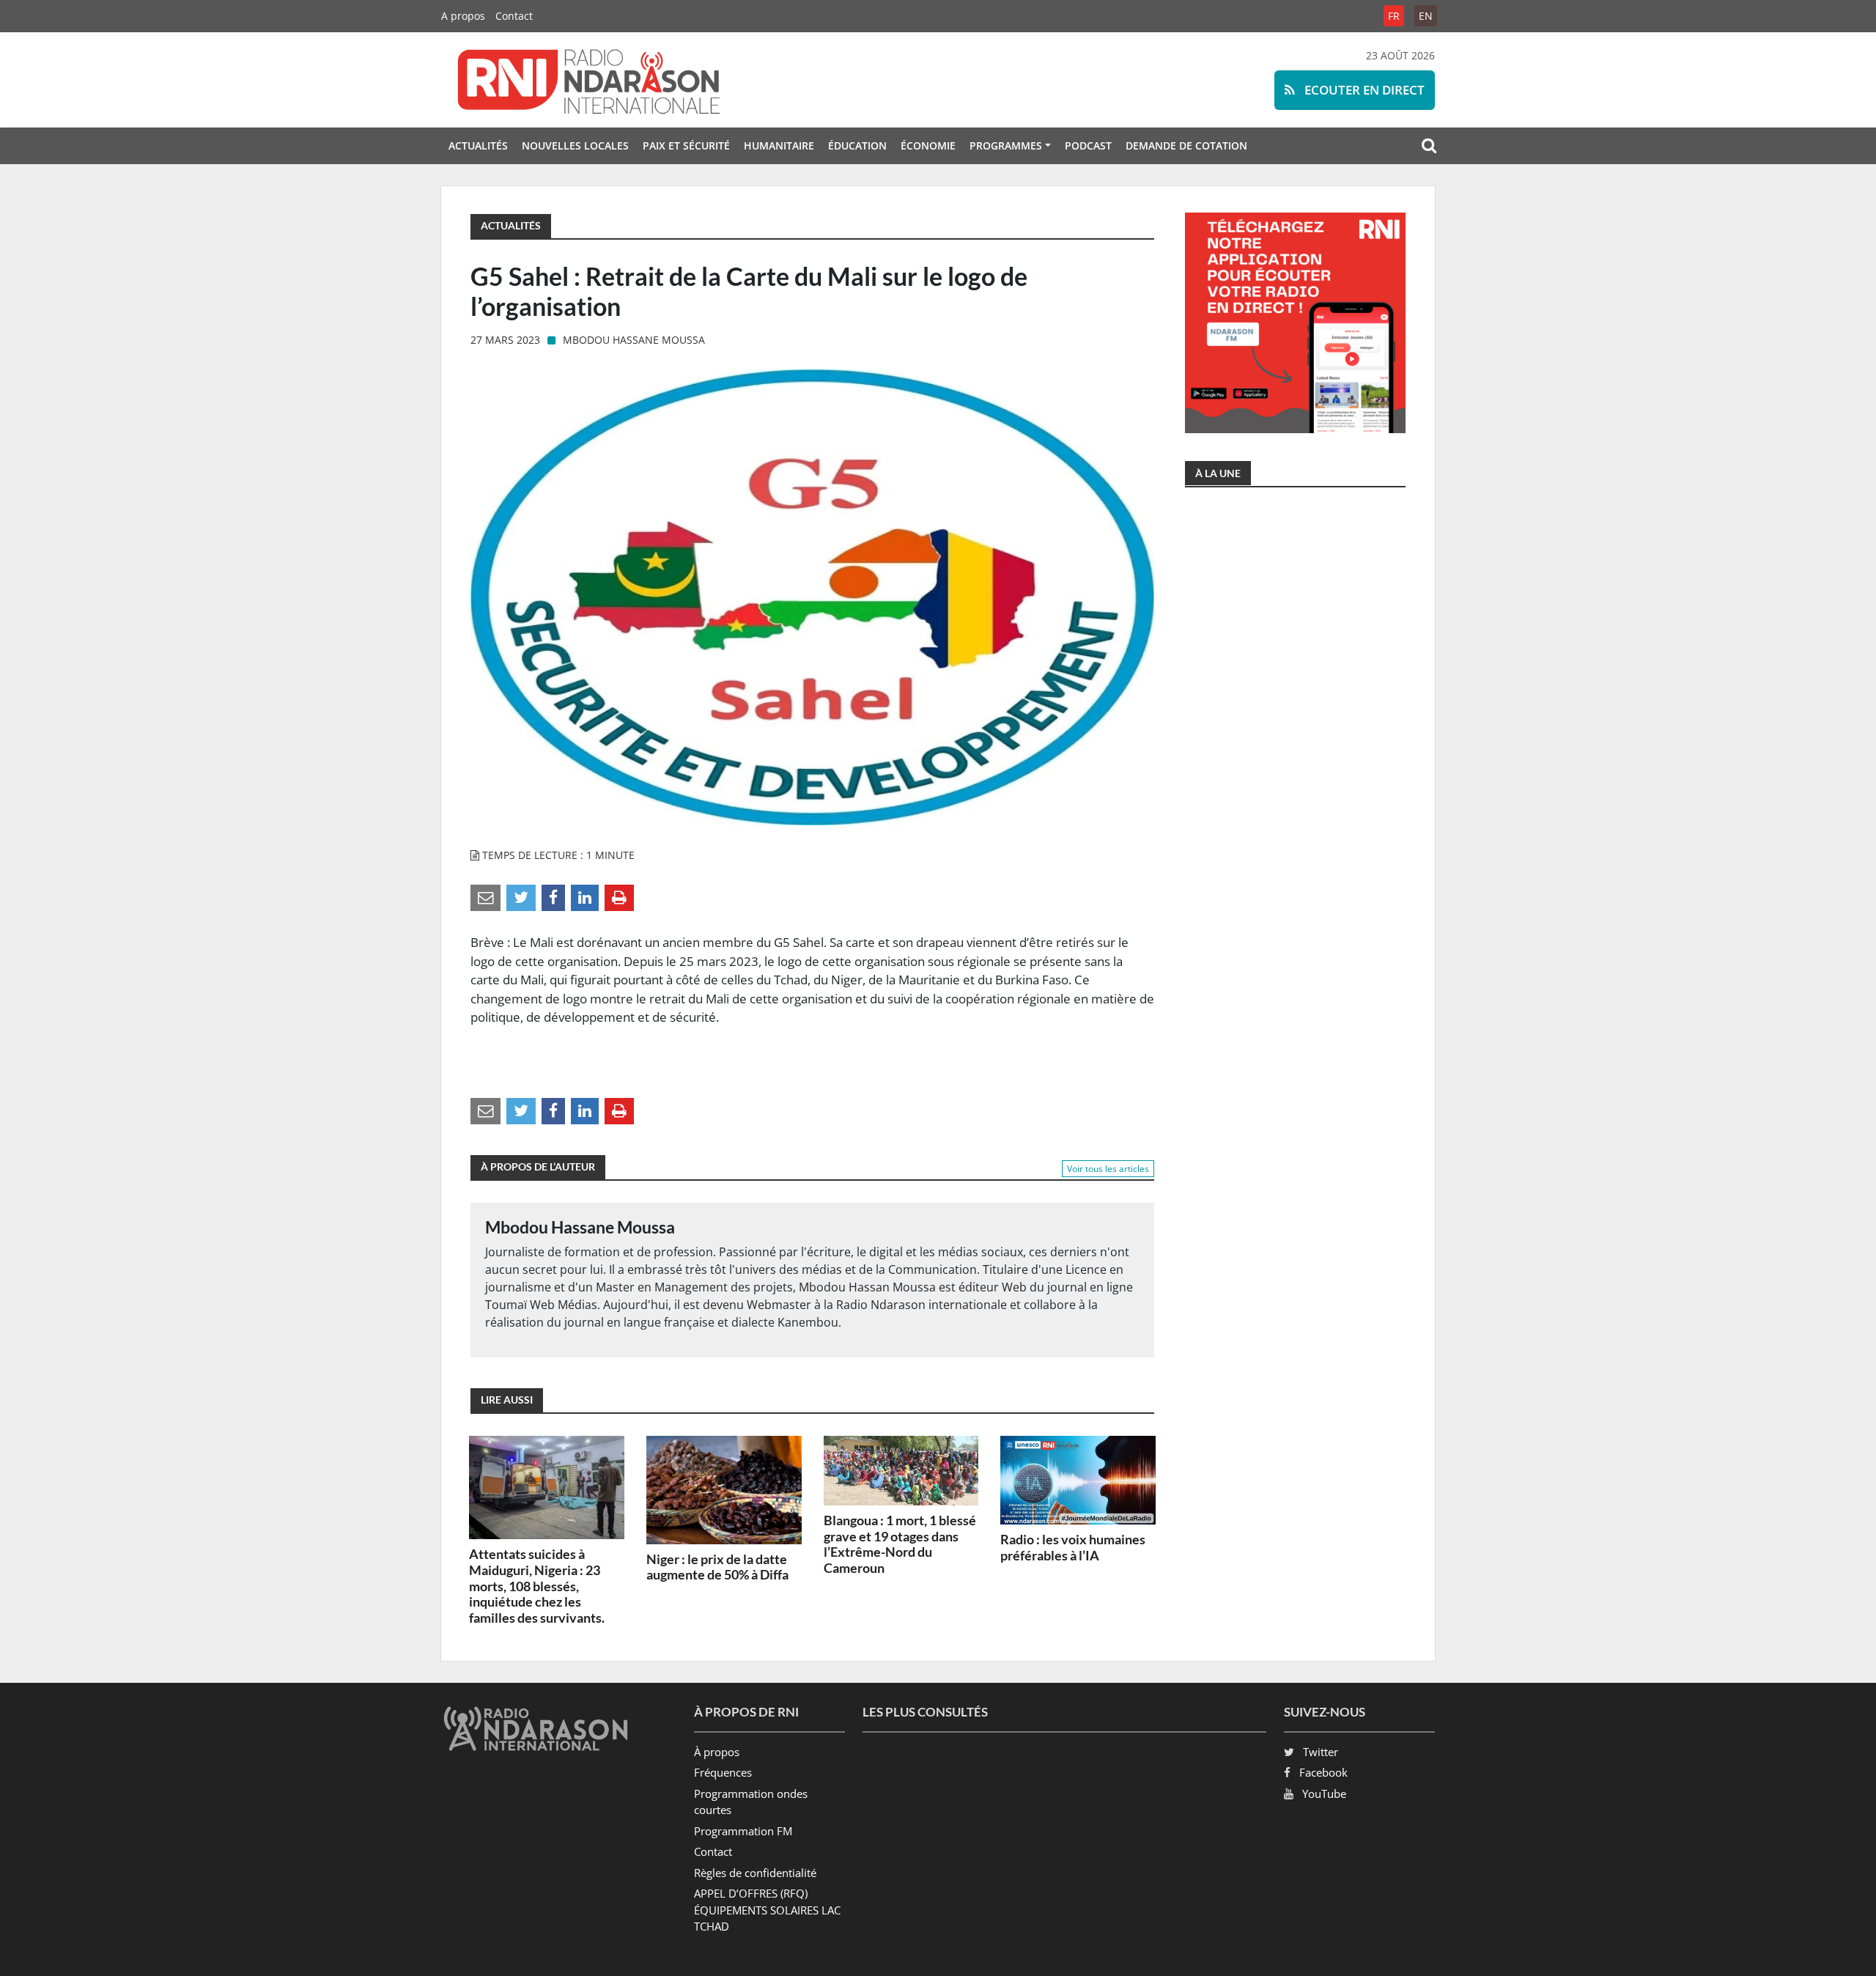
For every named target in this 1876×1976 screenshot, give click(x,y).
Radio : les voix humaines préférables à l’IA (1073, 1547)
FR (1394, 16)
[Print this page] (619, 897)
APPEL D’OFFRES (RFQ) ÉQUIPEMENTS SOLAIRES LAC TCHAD (767, 1910)
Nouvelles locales (575, 145)
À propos (717, 1752)
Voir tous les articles (1108, 1169)
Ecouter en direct (1363, 90)
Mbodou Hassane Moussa (634, 340)
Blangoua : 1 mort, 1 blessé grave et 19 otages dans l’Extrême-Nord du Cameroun (900, 1544)
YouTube (1324, 1793)
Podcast (1088, 145)
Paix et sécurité (686, 145)
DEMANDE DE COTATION (1186, 145)
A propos (463, 16)
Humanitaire (779, 145)
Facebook (1323, 1772)
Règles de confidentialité (755, 1873)
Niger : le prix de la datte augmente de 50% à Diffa (717, 1567)
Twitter (1321, 1752)
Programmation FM (743, 1831)
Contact (514, 16)
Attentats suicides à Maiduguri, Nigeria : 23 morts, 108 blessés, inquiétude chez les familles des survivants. (537, 1585)
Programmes (1006, 145)
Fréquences (723, 1772)
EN (1426, 16)
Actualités (478, 145)
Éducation (857, 145)
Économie (928, 145)
